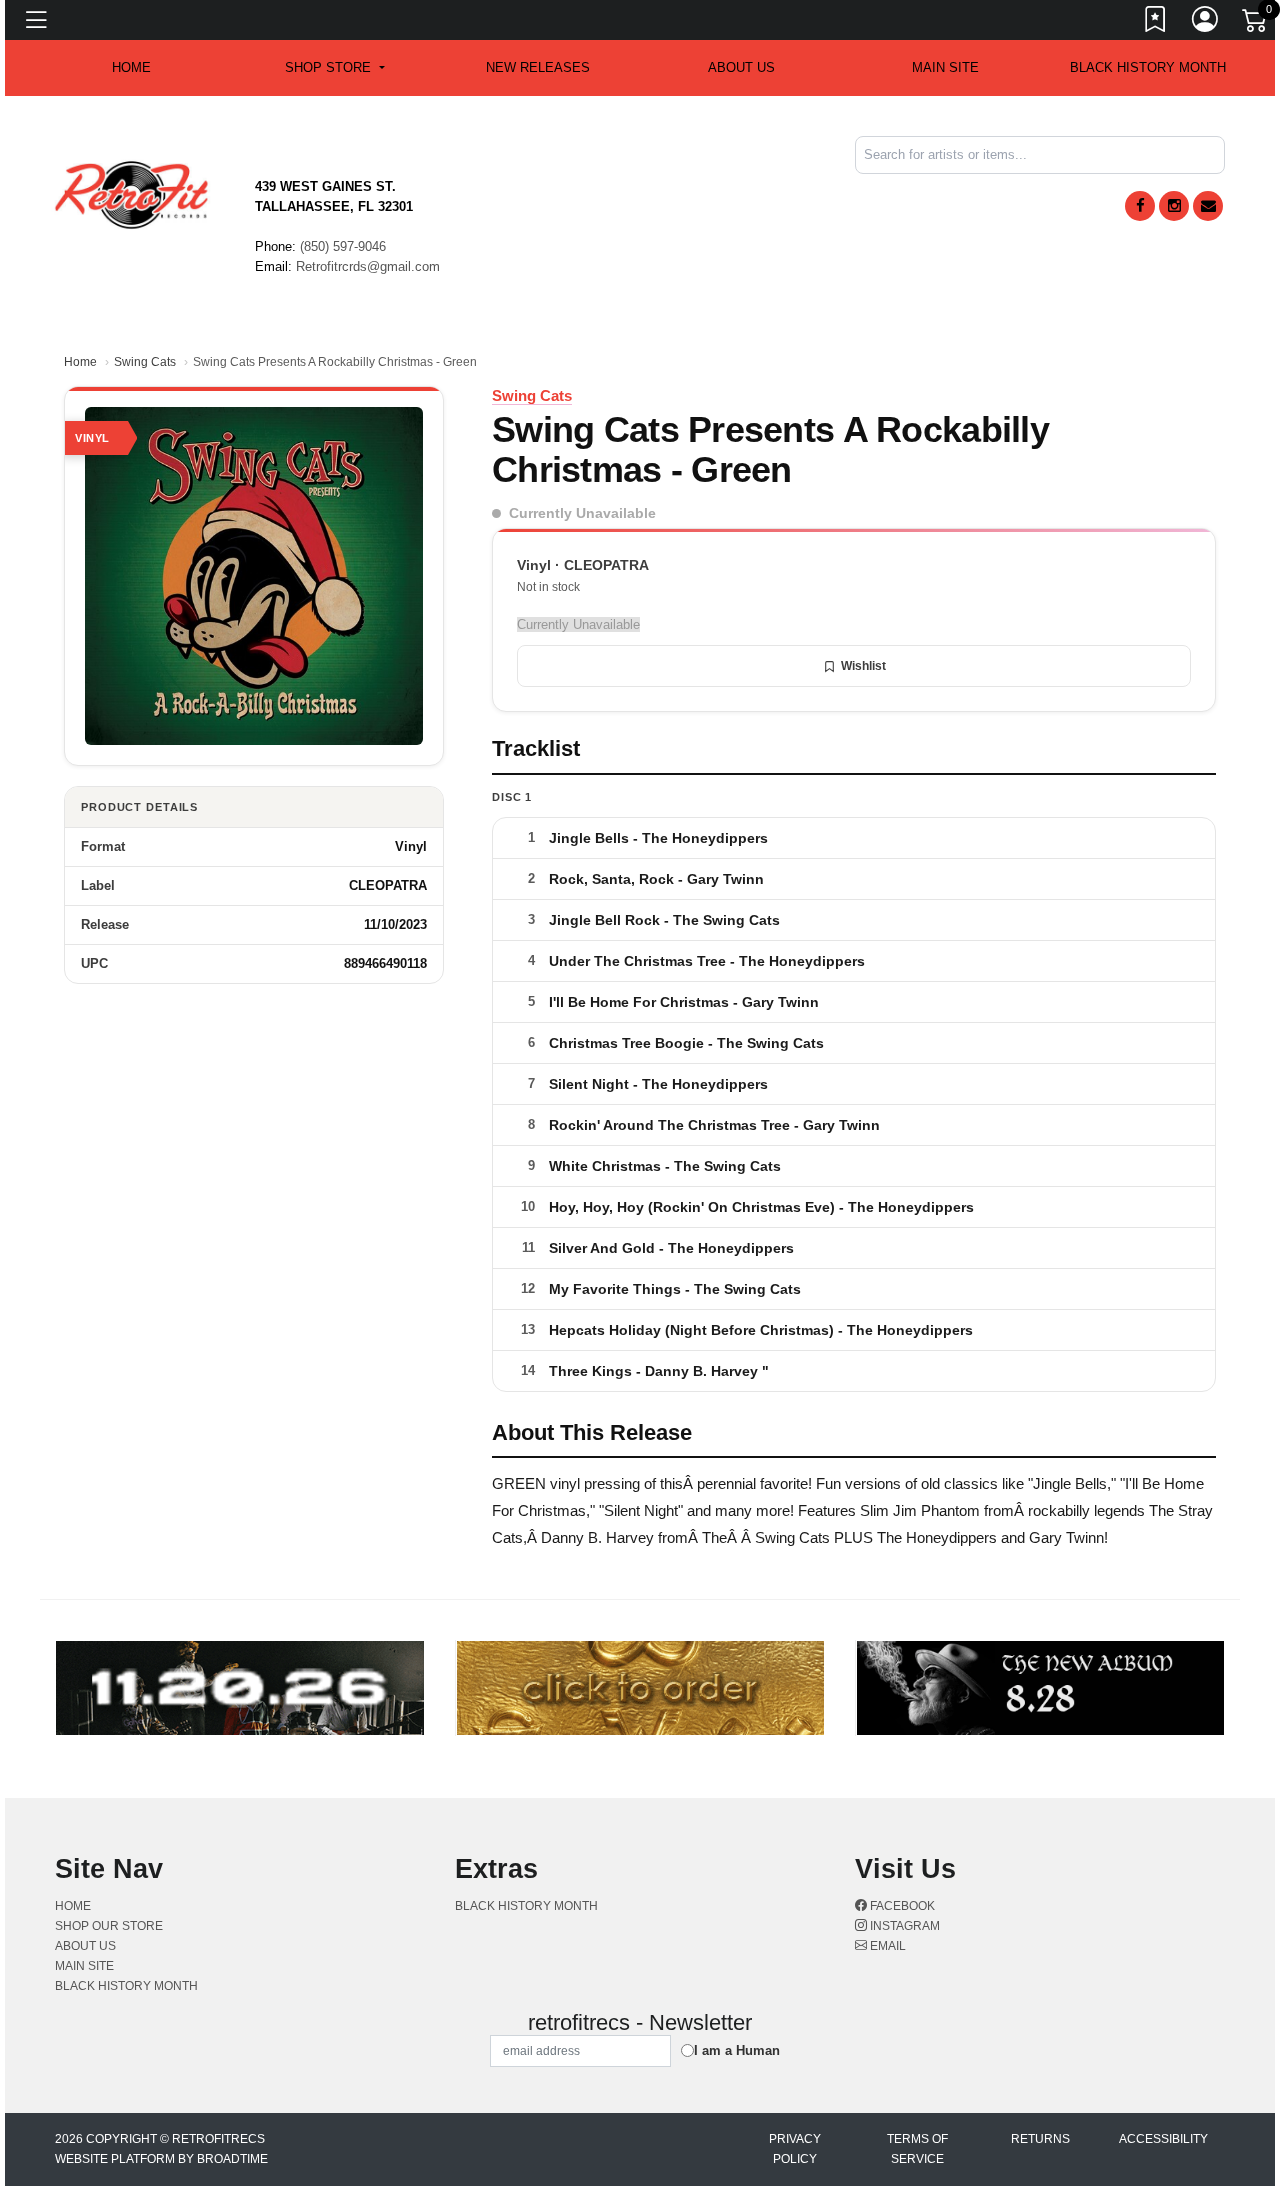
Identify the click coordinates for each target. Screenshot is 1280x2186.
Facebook (901, 1906)
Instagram (903, 1926)
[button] (334, 68)
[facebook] (1140, 206)
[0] (1256, 24)
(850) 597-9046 (343, 246)
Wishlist (863, 666)
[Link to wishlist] (1156, 23)
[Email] (1208, 206)
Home (80, 362)
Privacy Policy (795, 2149)
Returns (1040, 2139)
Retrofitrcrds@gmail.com (368, 266)
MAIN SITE (945, 67)
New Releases (538, 67)
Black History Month (1148, 67)
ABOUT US (741, 67)
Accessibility (1163, 2139)
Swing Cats (145, 362)
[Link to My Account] (1206, 23)
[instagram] (1174, 206)
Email (886, 1946)
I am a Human (737, 2050)
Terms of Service (917, 2149)
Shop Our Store (109, 1926)
